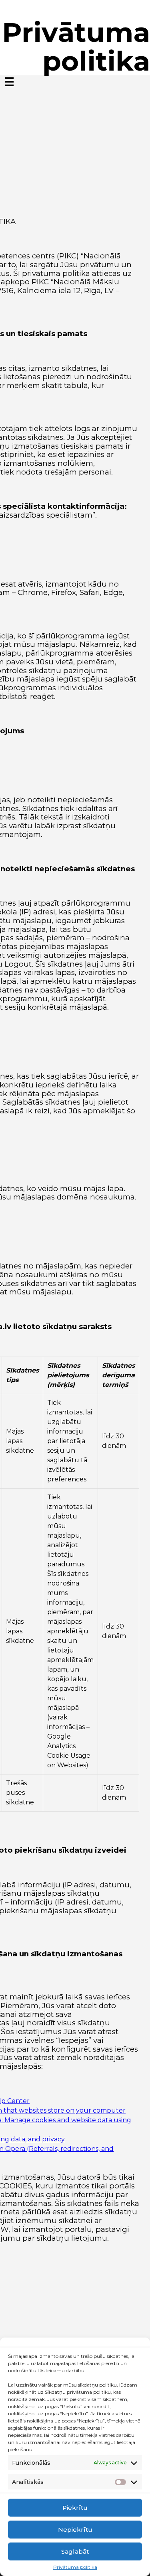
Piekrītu (75, 2508)
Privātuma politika (75, 2567)
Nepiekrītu (75, 2530)
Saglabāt (75, 2551)
